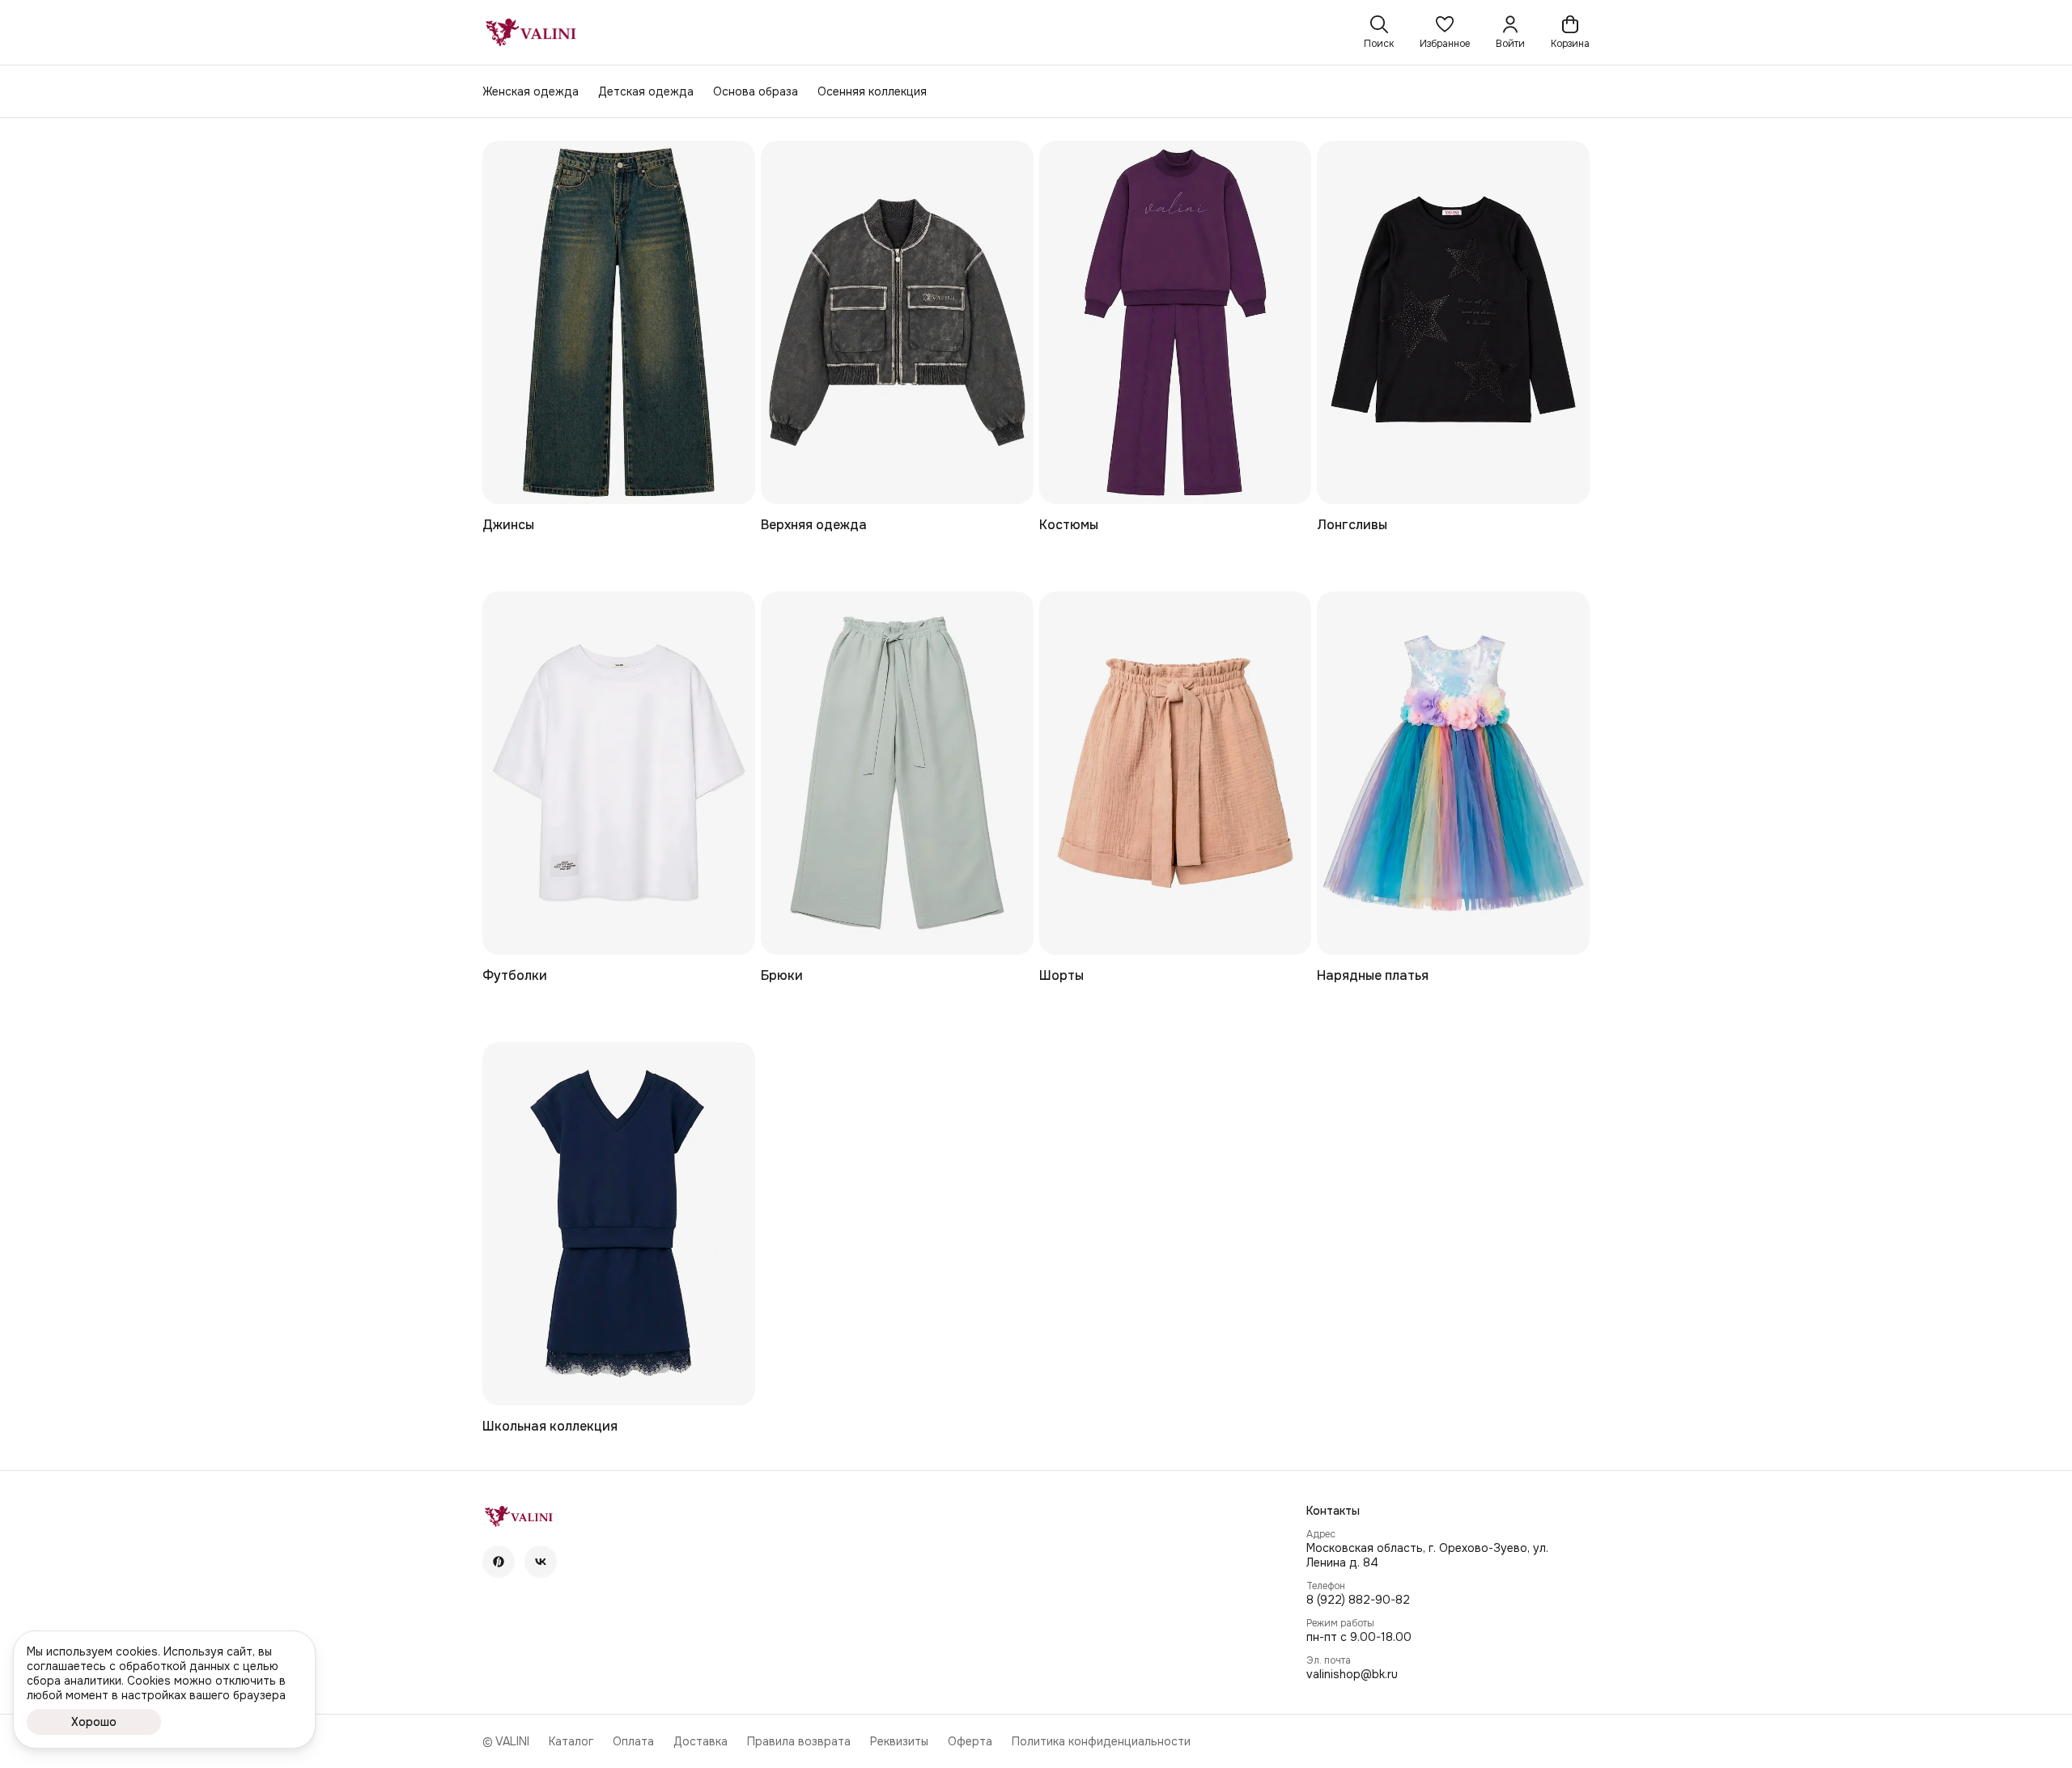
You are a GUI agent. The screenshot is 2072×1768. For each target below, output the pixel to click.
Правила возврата (799, 1741)
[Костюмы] (1176, 322)
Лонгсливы (1352, 525)
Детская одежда (646, 91)
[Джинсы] (619, 322)
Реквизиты (899, 1741)
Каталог (571, 1741)
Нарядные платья (1373, 976)
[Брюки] (897, 773)
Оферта (970, 1741)
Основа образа (756, 91)
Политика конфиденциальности (1101, 1741)
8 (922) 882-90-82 (1358, 1600)
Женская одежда (531, 91)
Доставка (701, 1741)
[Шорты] (1176, 773)
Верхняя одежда (814, 525)
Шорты (1061, 976)
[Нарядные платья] (1453, 773)
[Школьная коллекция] (619, 1224)
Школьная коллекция (550, 1427)
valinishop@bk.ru (1352, 1674)
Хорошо (94, 1722)
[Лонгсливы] (1453, 322)
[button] (1445, 32)
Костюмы (1069, 525)
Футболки (515, 976)
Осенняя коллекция (872, 91)
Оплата (633, 1741)
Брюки (782, 976)
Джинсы (508, 525)
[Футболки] (619, 773)
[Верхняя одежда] (897, 322)
